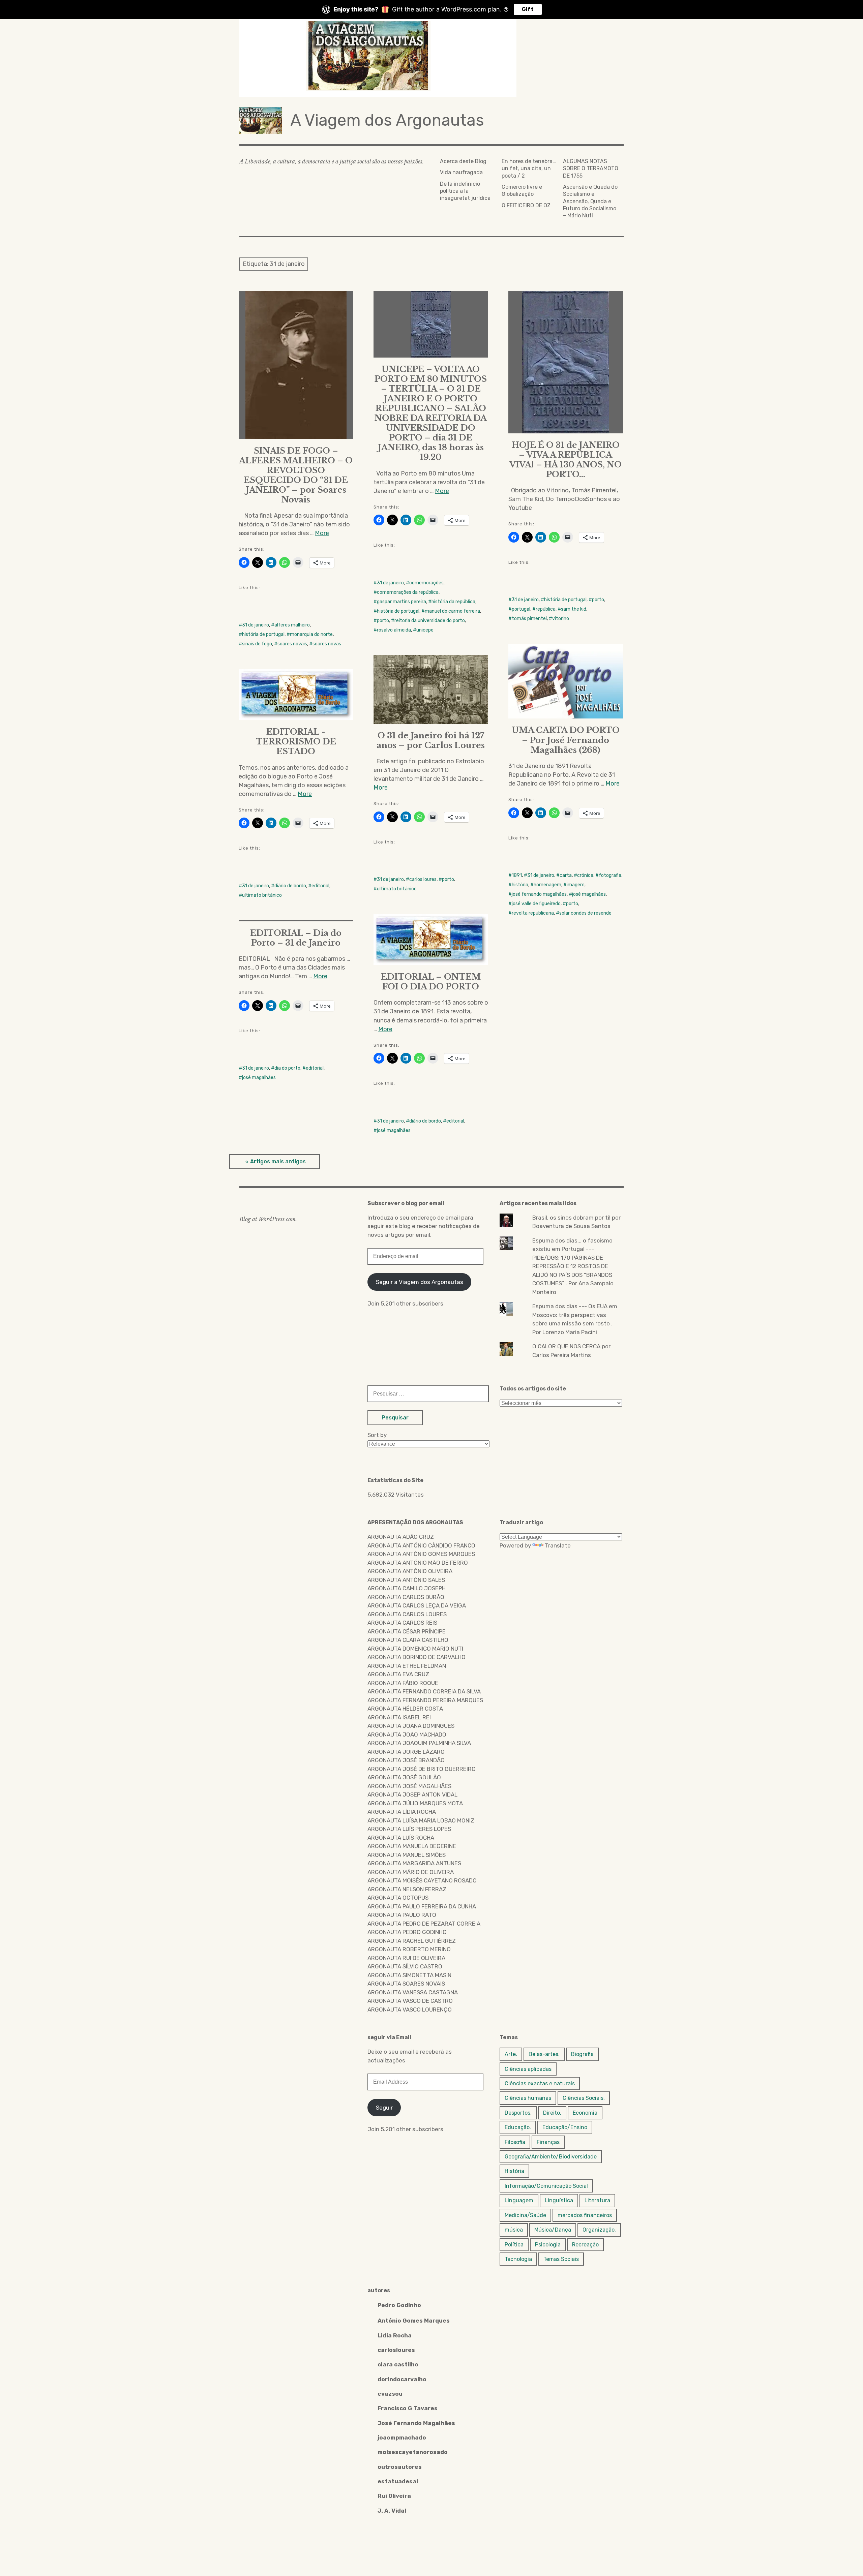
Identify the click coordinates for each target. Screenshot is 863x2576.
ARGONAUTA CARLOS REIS (402, 1623)
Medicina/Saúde (525, 2215)
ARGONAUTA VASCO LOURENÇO (410, 2010)
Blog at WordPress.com (267, 1219)
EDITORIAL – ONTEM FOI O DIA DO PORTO (431, 982)
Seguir (384, 2108)
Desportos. (518, 2113)
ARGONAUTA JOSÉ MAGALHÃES (409, 1786)
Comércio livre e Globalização (522, 190)
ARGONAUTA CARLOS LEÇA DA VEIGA (417, 1605)
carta (566, 875)
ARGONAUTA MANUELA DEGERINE (412, 1846)
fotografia (610, 875)
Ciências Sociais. (584, 2098)
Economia (585, 2113)
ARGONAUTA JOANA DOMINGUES (411, 1726)
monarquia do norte (311, 634)
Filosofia (515, 2142)
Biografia (582, 2054)
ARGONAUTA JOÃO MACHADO (407, 1735)
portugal (521, 609)
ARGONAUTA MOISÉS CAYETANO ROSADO (422, 1880)
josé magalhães (589, 894)
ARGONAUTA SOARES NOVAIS (406, 1984)
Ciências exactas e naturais (540, 2083)
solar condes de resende (585, 913)
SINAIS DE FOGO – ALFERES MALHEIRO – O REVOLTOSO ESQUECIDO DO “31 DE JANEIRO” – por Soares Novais (296, 475)
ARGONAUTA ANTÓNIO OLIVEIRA (410, 1571)
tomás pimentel (529, 619)
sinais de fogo (257, 644)
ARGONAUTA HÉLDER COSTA (405, 1709)
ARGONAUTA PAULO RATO (402, 1915)
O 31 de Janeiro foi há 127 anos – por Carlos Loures (431, 740)
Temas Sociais (561, 2259)
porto (383, 621)
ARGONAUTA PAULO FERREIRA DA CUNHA (422, 1906)
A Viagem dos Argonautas (387, 120)
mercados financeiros (585, 2215)
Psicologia (548, 2245)
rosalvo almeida (394, 630)
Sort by (377, 1435)
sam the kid (574, 609)
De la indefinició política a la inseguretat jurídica (465, 191)
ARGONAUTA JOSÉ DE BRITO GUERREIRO (422, 1769)
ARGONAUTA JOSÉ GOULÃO (404, 1777)
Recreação (585, 2245)
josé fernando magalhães (539, 894)
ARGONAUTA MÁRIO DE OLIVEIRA (411, 1872)
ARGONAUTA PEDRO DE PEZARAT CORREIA (424, 1924)
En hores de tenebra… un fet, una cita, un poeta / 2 (529, 168)
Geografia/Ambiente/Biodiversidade (551, 2157)
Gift (528, 9)
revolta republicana (533, 913)
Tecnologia (518, 2259)
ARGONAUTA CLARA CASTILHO (408, 1640)
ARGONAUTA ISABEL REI (399, 1717)
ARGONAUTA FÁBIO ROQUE (403, 1683)
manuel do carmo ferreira (452, 611)
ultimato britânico (397, 889)
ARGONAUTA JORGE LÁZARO (406, 1752)
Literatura (597, 2200)
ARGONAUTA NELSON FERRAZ (407, 1889)
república (546, 609)
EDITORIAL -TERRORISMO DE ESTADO (296, 742)
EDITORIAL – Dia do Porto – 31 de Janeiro (296, 938)
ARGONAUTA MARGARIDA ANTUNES (414, 1863)
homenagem (547, 885)
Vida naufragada (461, 172)
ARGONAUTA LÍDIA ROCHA (402, 1812)
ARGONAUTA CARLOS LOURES (407, 1614)
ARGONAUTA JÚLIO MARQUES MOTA (415, 1803)
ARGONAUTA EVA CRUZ (398, 1674)
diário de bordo (290, 886)
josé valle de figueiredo (536, 904)
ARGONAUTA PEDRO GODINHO (407, 1932)
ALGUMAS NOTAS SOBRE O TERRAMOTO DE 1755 (591, 168)
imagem (576, 885)
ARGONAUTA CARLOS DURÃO (406, 1597)
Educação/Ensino (565, 2127)
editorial (320, 886)
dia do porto (287, 1068)
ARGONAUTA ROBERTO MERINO (409, 1949)
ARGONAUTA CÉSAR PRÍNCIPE (407, 1631)
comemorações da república (408, 592)
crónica (585, 875)
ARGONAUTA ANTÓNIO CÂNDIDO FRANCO (421, 1545)
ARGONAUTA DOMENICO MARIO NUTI (415, 1649)
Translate (558, 1545)
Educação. (518, 2127)
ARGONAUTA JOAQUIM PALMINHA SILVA (419, 1743)
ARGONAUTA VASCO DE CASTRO (410, 2001)
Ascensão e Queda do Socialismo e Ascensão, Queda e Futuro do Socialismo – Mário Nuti (590, 201)
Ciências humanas (528, 2098)
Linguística (559, 2200)
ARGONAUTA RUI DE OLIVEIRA (406, 1958)
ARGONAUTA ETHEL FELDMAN (407, 1666)
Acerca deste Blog (463, 161)
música (514, 2230)
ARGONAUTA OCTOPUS (398, 1898)
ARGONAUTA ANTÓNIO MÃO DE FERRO (418, 1563)
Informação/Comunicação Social (546, 2186)
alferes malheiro (292, 625)
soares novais (292, 644)
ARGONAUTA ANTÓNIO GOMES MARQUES (421, 1554)
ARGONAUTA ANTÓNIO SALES (406, 1580)
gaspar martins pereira (401, 602)
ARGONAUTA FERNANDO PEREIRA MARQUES (425, 1700)
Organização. (599, 2230)
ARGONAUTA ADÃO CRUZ (401, 1537)
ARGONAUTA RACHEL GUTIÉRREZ (412, 1941)
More (322, 533)
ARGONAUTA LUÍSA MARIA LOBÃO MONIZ (421, 1820)
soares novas (327, 644)
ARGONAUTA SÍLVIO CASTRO (405, 1966)
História (514, 2171)
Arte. (511, 2054)
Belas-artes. (544, 2054)
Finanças (548, 2142)
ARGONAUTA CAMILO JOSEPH (407, 1588)
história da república (453, 602)
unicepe (425, 630)
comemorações (426, 583)
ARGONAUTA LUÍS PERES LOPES (409, 1829)
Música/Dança (553, 2230)
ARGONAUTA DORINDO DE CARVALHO (416, 1657)
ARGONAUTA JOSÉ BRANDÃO (406, 1760)
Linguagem (519, 2200)
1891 (517, 875)
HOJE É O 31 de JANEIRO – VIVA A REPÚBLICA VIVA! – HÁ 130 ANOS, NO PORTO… (566, 460)
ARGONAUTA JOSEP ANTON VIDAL (412, 1795)
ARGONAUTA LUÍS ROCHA (401, 1838)
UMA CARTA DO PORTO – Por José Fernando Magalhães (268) (566, 740)
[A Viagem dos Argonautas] (431, 58)
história (520, 885)
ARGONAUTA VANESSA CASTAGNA (413, 1992)
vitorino (561, 619)
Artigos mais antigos (278, 1161)
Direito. (552, 2113)
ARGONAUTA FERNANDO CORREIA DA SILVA (424, 1691)
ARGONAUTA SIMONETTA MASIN (409, 1975)
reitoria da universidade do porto (430, 621)
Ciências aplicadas (528, 2069)
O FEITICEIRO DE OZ (526, 205)
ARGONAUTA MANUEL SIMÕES (407, 1855)
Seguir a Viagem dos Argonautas (420, 1282)
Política (514, 2245)
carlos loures (423, 879)
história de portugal (263, 634)
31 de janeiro (256, 625)
